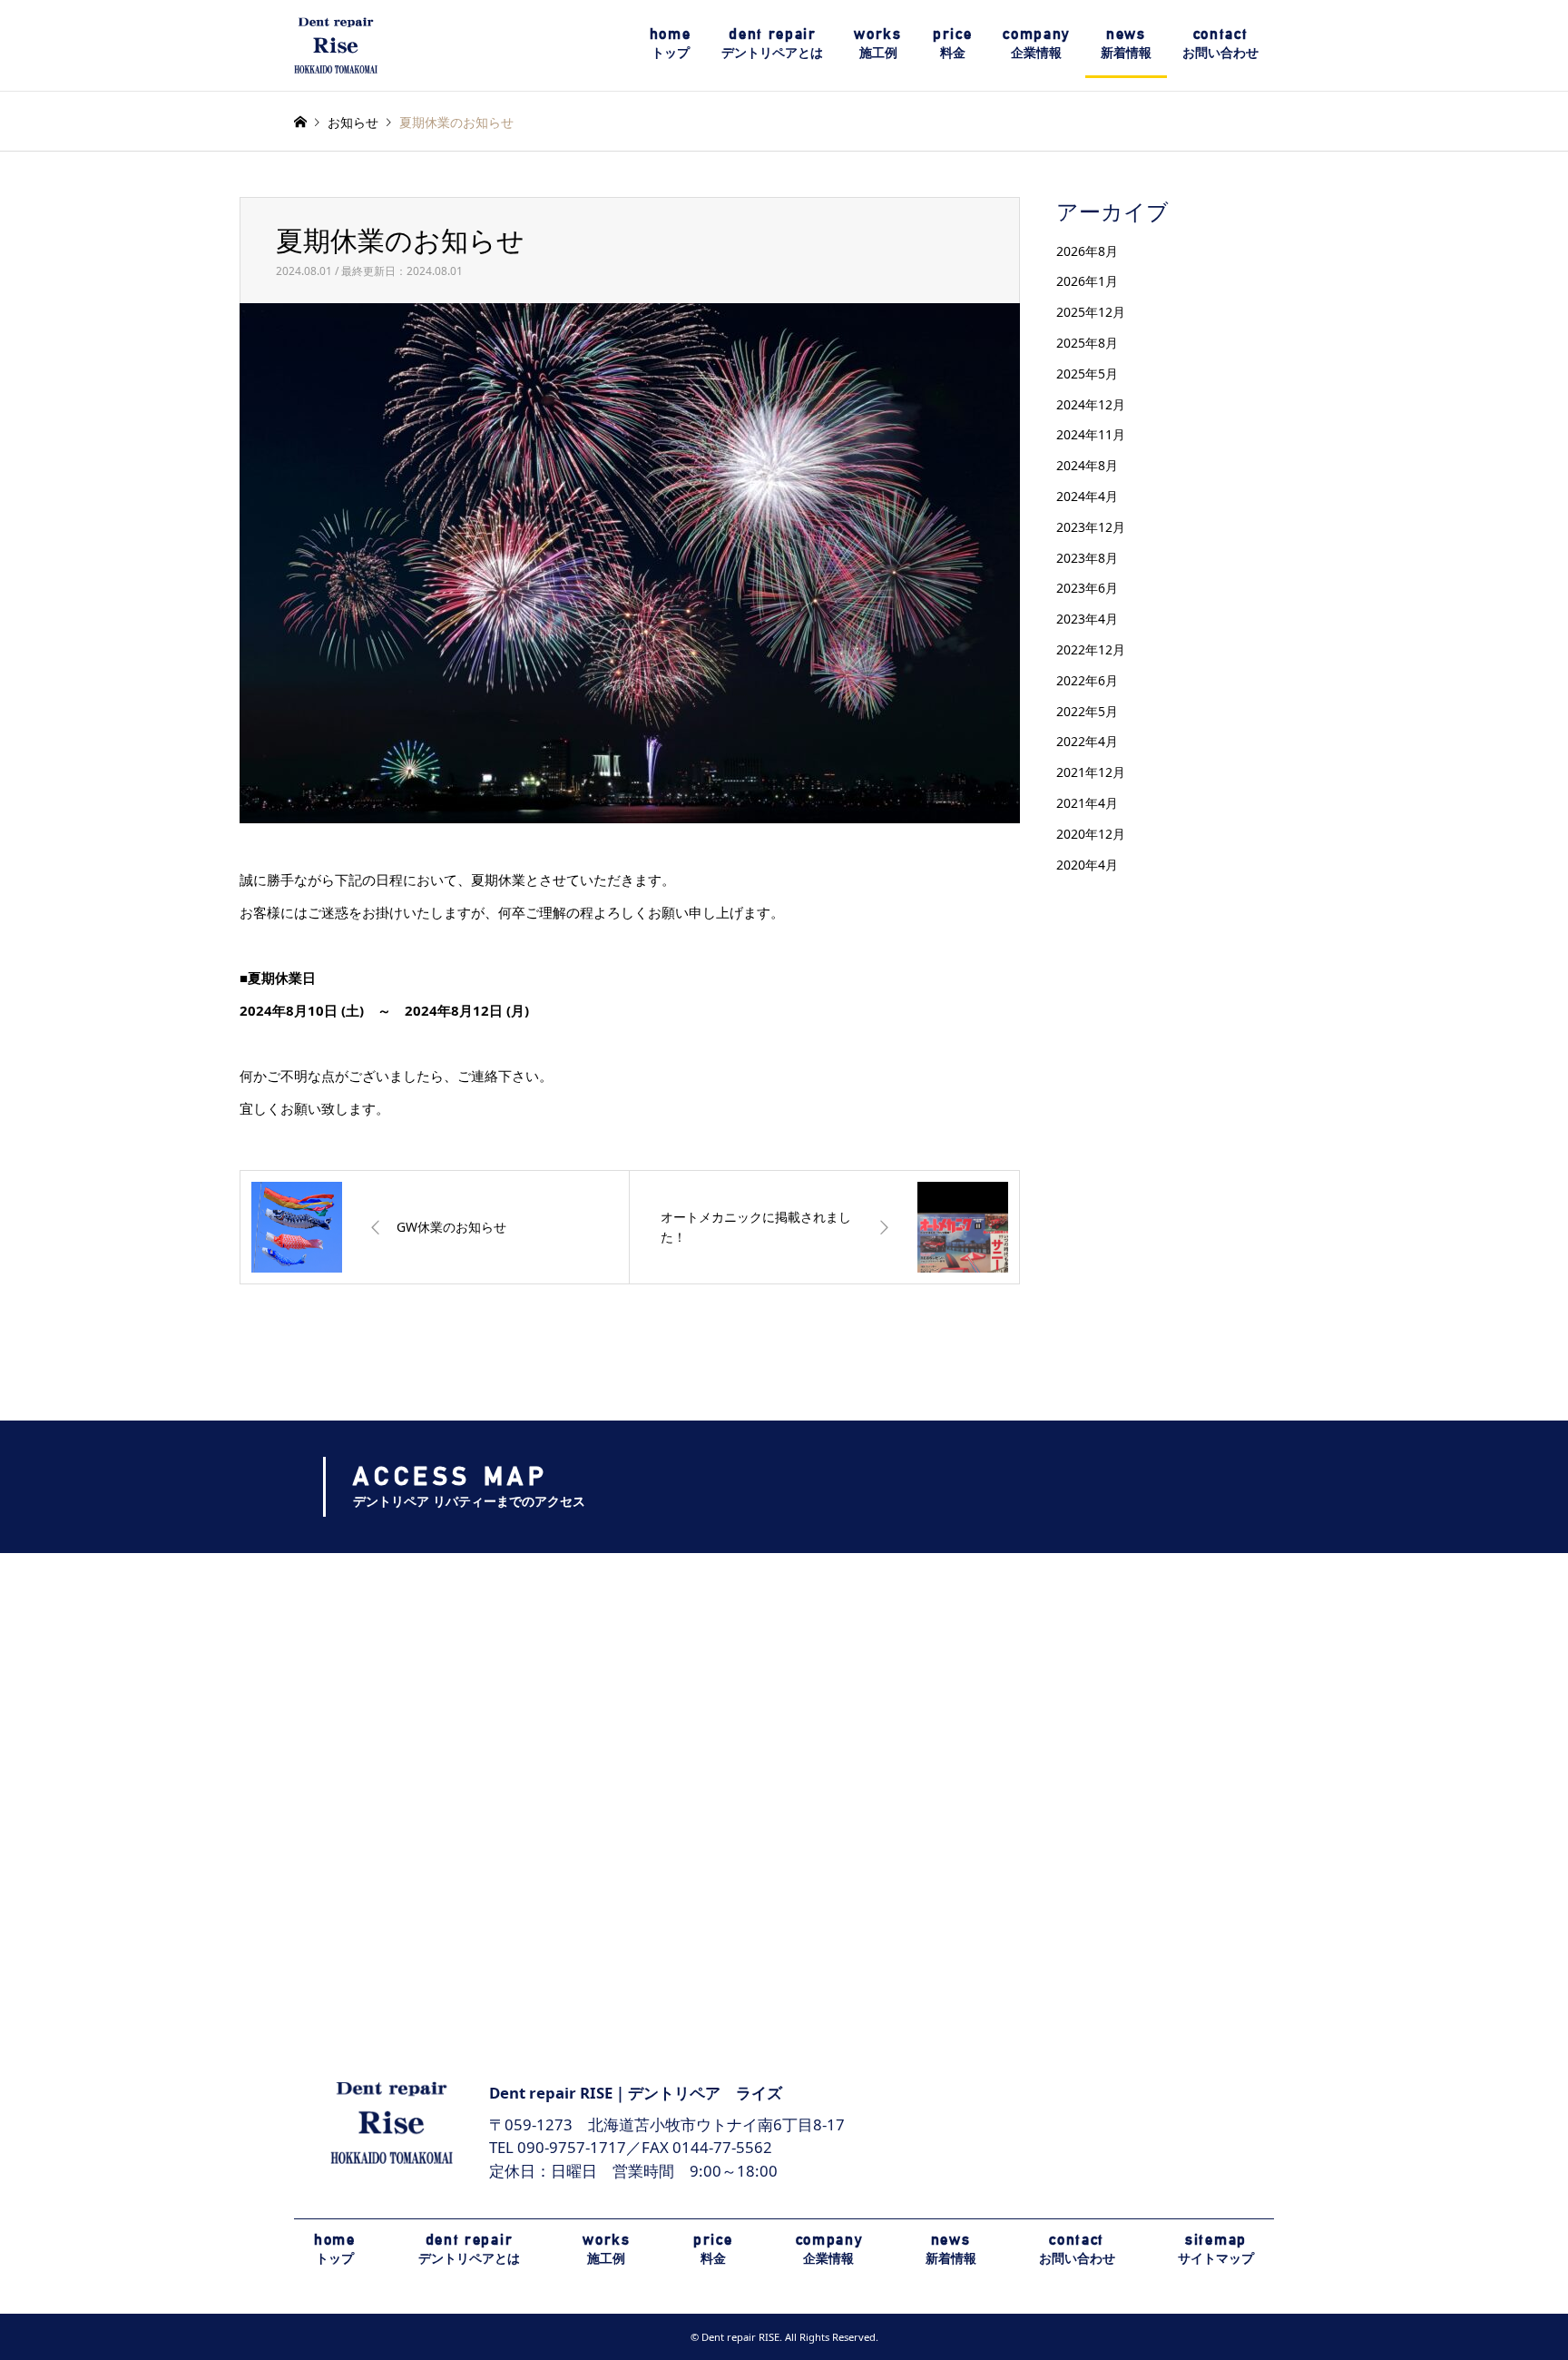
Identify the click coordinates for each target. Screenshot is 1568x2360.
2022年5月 (1087, 711)
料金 (952, 43)
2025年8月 (1087, 343)
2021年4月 (1087, 803)
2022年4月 (1087, 741)
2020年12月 (1091, 834)
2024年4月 (1087, 496)
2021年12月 (1091, 772)
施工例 (877, 43)
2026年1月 (1087, 281)
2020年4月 (1087, 865)
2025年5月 (1087, 374)
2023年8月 (1087, 558)
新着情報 (1126, 43)
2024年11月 (1091, 434)
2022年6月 (1087, 680)
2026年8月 (1087, 251)
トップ (671, 43)
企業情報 (1036, 43)
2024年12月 (1091, 404)
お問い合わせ (1220, 43)
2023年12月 (1091, 527)
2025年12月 (1091, 312)
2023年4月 (1087, 619)
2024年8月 (1087, 465)
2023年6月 (1087, 588)
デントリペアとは (772, 43)
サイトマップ (1216, 2248)
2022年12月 (1091, 649)
